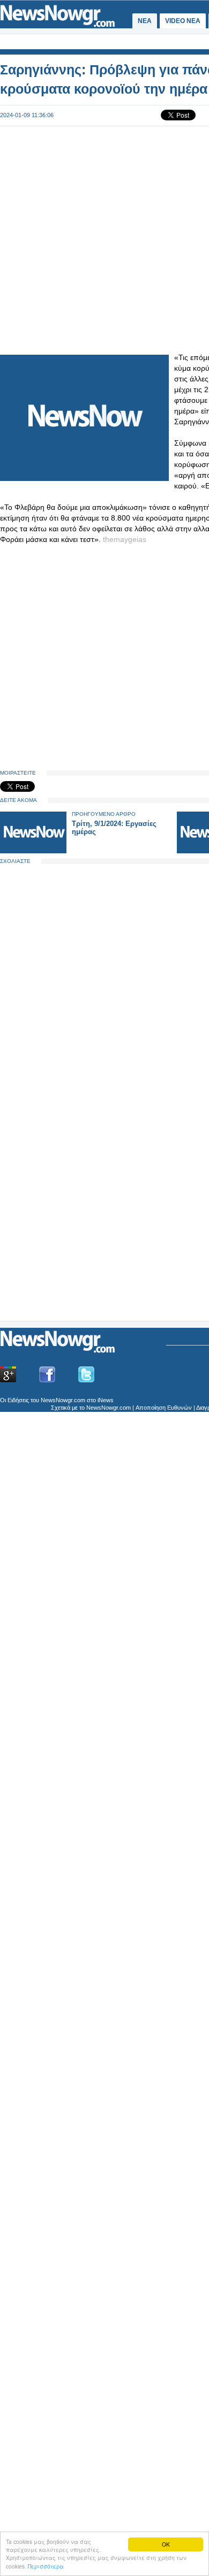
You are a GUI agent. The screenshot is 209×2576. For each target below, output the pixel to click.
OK (166, 2544)
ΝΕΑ (145, 21)
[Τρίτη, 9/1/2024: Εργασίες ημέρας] (33, 851)
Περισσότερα (46, 2566)
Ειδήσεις (18, 1400)
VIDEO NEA (183, 21)
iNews (106, 1400)
